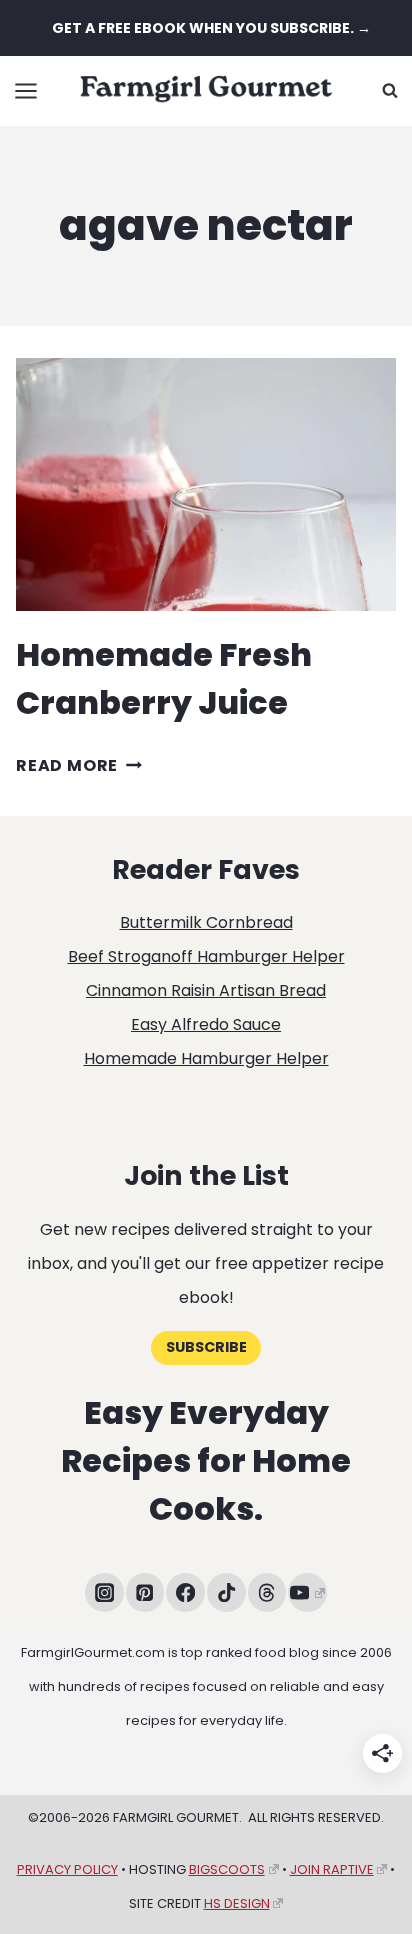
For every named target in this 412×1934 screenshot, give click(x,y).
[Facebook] (185, 1592)
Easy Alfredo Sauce (206, 1024)
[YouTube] (307, 1592)
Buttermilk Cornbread (206, 922)
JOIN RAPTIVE (332, 1869)
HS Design (237, 1903)
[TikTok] (226, 1592)
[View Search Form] (390, 91)
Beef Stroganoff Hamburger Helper (206, 956)
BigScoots (227, 1869)
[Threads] (267, 1592)
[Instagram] (104, 1592)
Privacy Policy (67, 1869)
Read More (79, 765)
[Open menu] (26, 90)
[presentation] (206, 484)
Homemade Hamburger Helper (206, 1058)
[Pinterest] (145, 1592)
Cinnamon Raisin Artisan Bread (206, 990)
